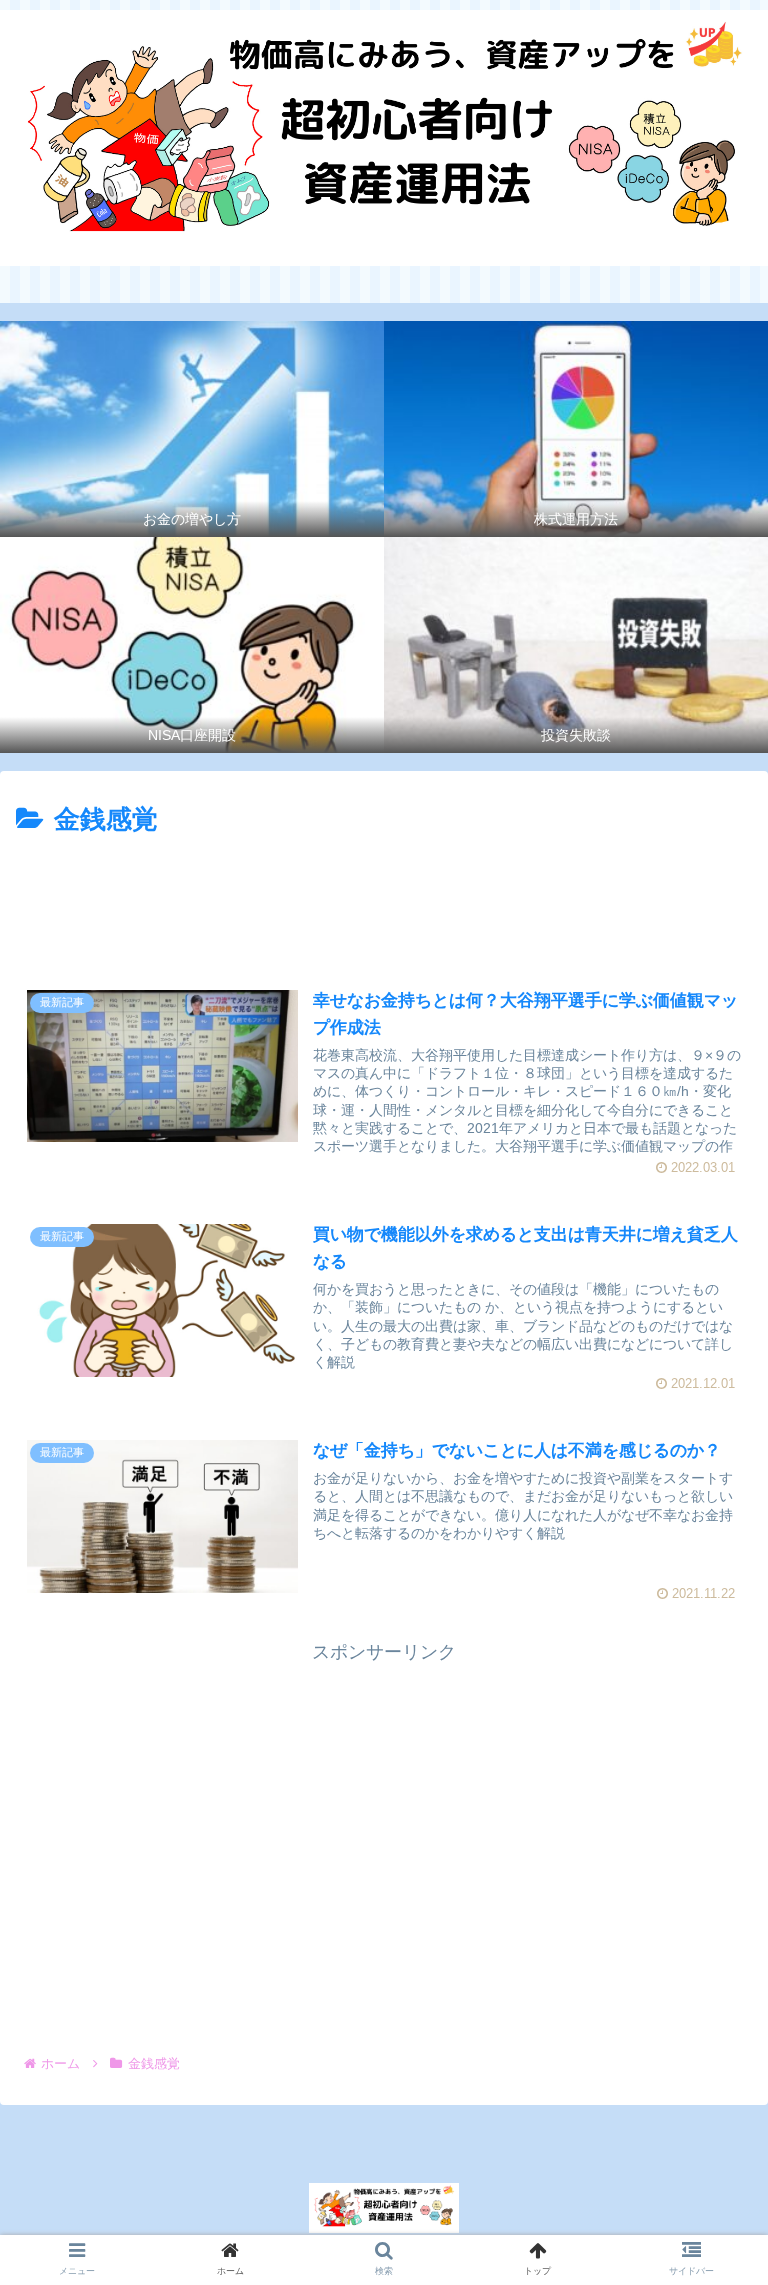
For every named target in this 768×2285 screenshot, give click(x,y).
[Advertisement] (384, 898)
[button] (707, 1864)
